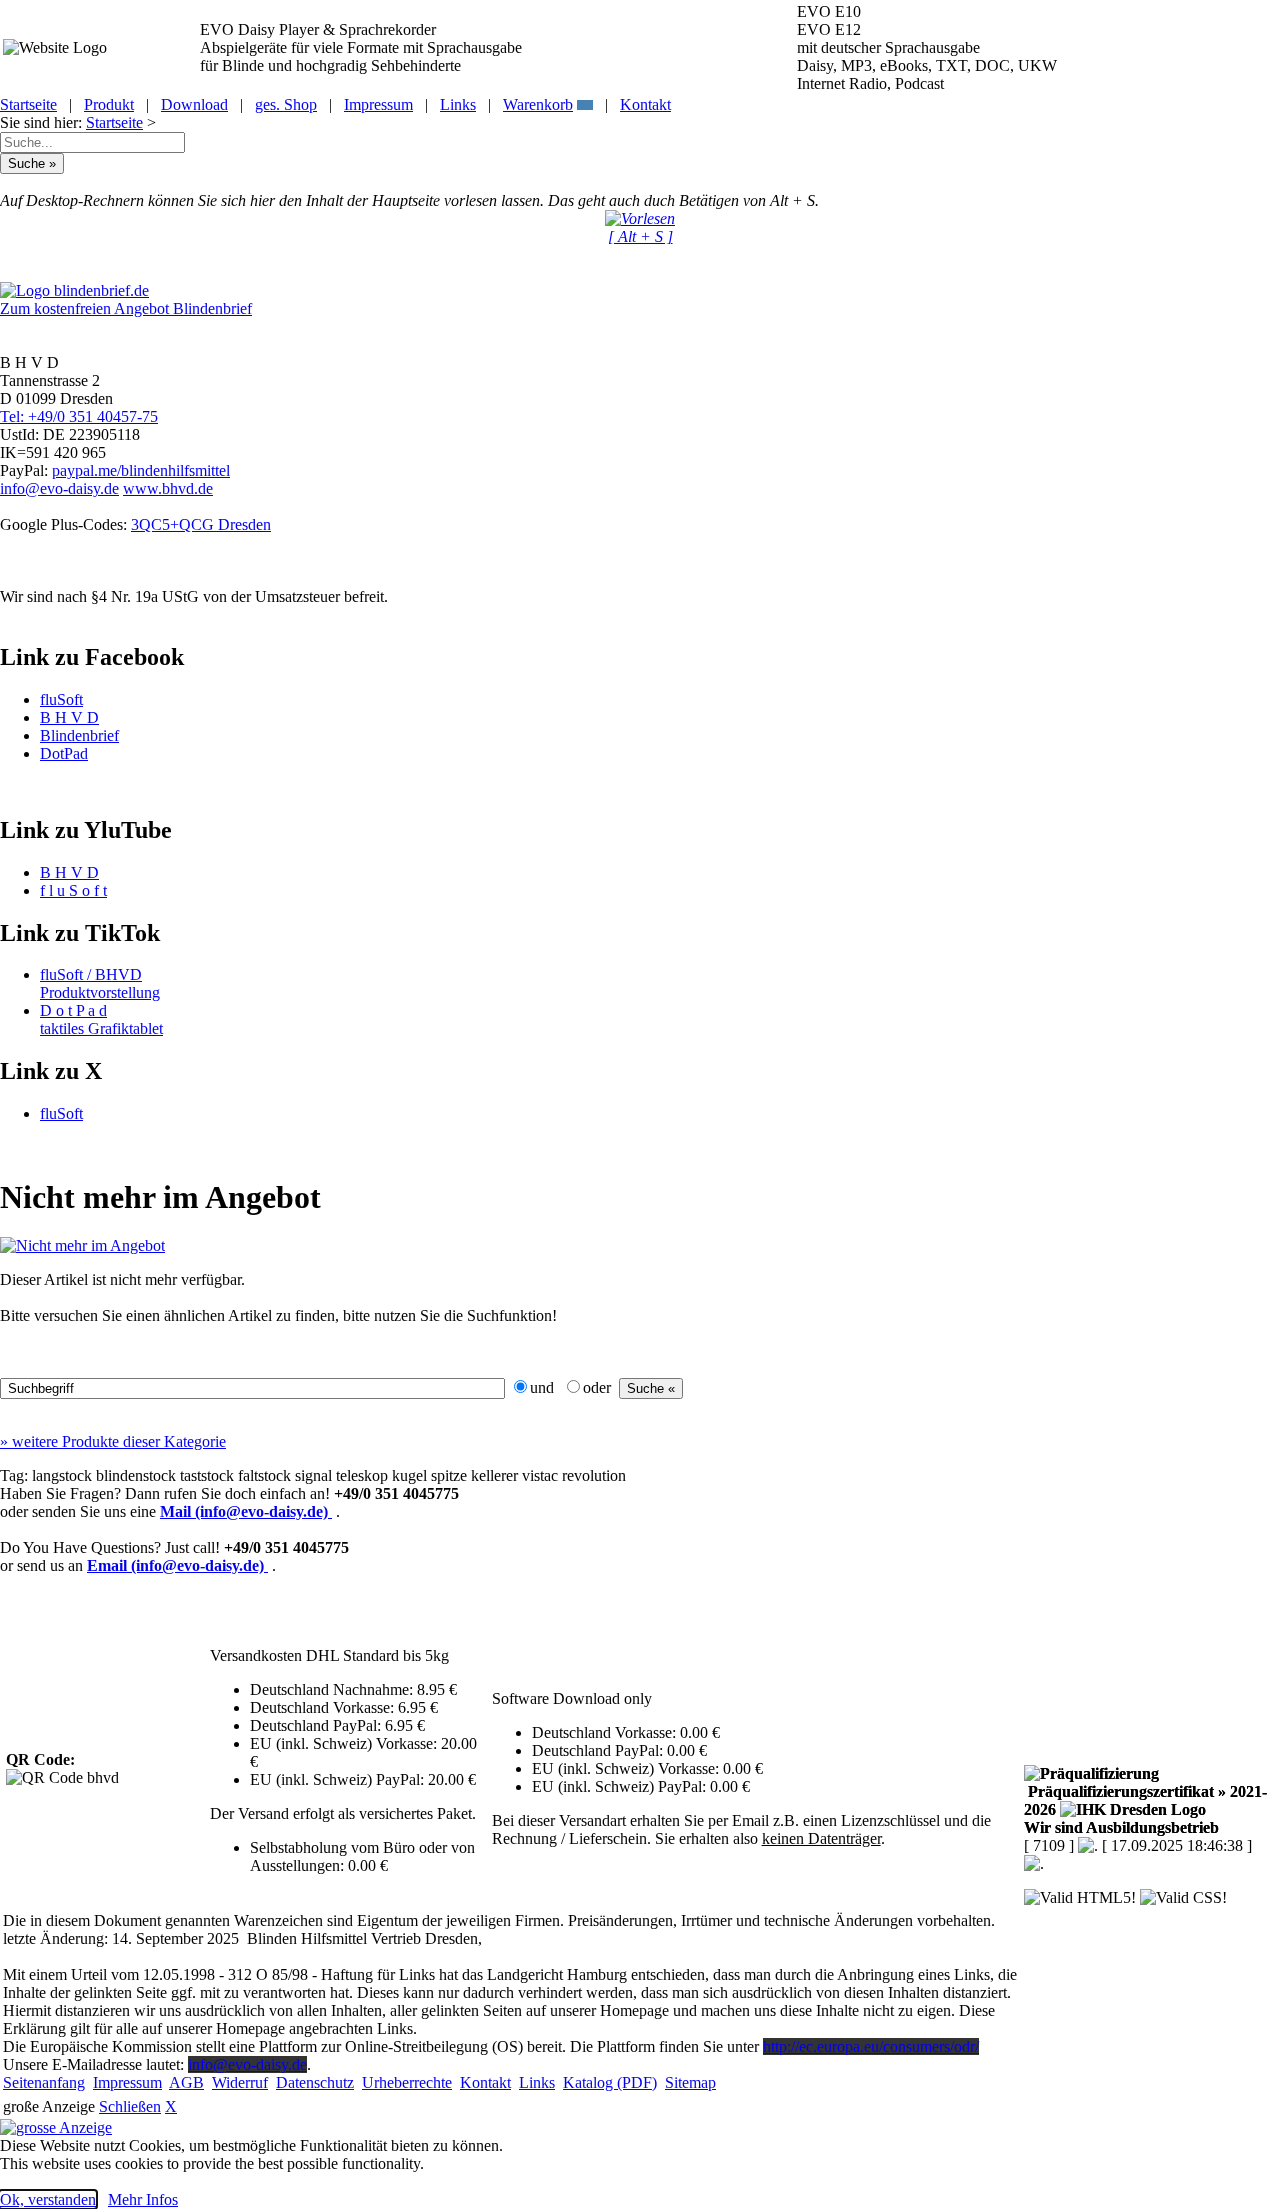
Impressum (378, 104)
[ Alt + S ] (640, 236)
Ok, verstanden (48, 2199)
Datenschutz (315, 2082)
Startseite (28, 104)
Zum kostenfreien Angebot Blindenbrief (126, 308)
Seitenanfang (44, 2082)
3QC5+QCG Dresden (201, 524)
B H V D (69, 717)
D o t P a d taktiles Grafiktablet (101, 1019)
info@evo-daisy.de (59, 488)
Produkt (109, 104)
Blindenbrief (79, 735)
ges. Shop (286, 104)
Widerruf (240, 2082)
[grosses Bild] (82, 1245)
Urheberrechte (407, 2082)
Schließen (130, 2106)
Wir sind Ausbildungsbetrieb (1121, 1827)
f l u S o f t (73, 890)
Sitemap (690, 2082)
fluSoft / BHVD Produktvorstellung (100, 983)
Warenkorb (538, 104)
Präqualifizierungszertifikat (1145, 1800)
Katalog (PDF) (610, 2082)
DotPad (64, 753)
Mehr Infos (143, 2199)
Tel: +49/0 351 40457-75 (79, 416)
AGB (186, 2082)
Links (458, 104)
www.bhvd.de (168, 488)
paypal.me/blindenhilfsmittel (141, 470)
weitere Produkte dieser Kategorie (113, 1441)
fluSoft (61, 699)
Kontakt (645, 104)
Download (194, 104)
